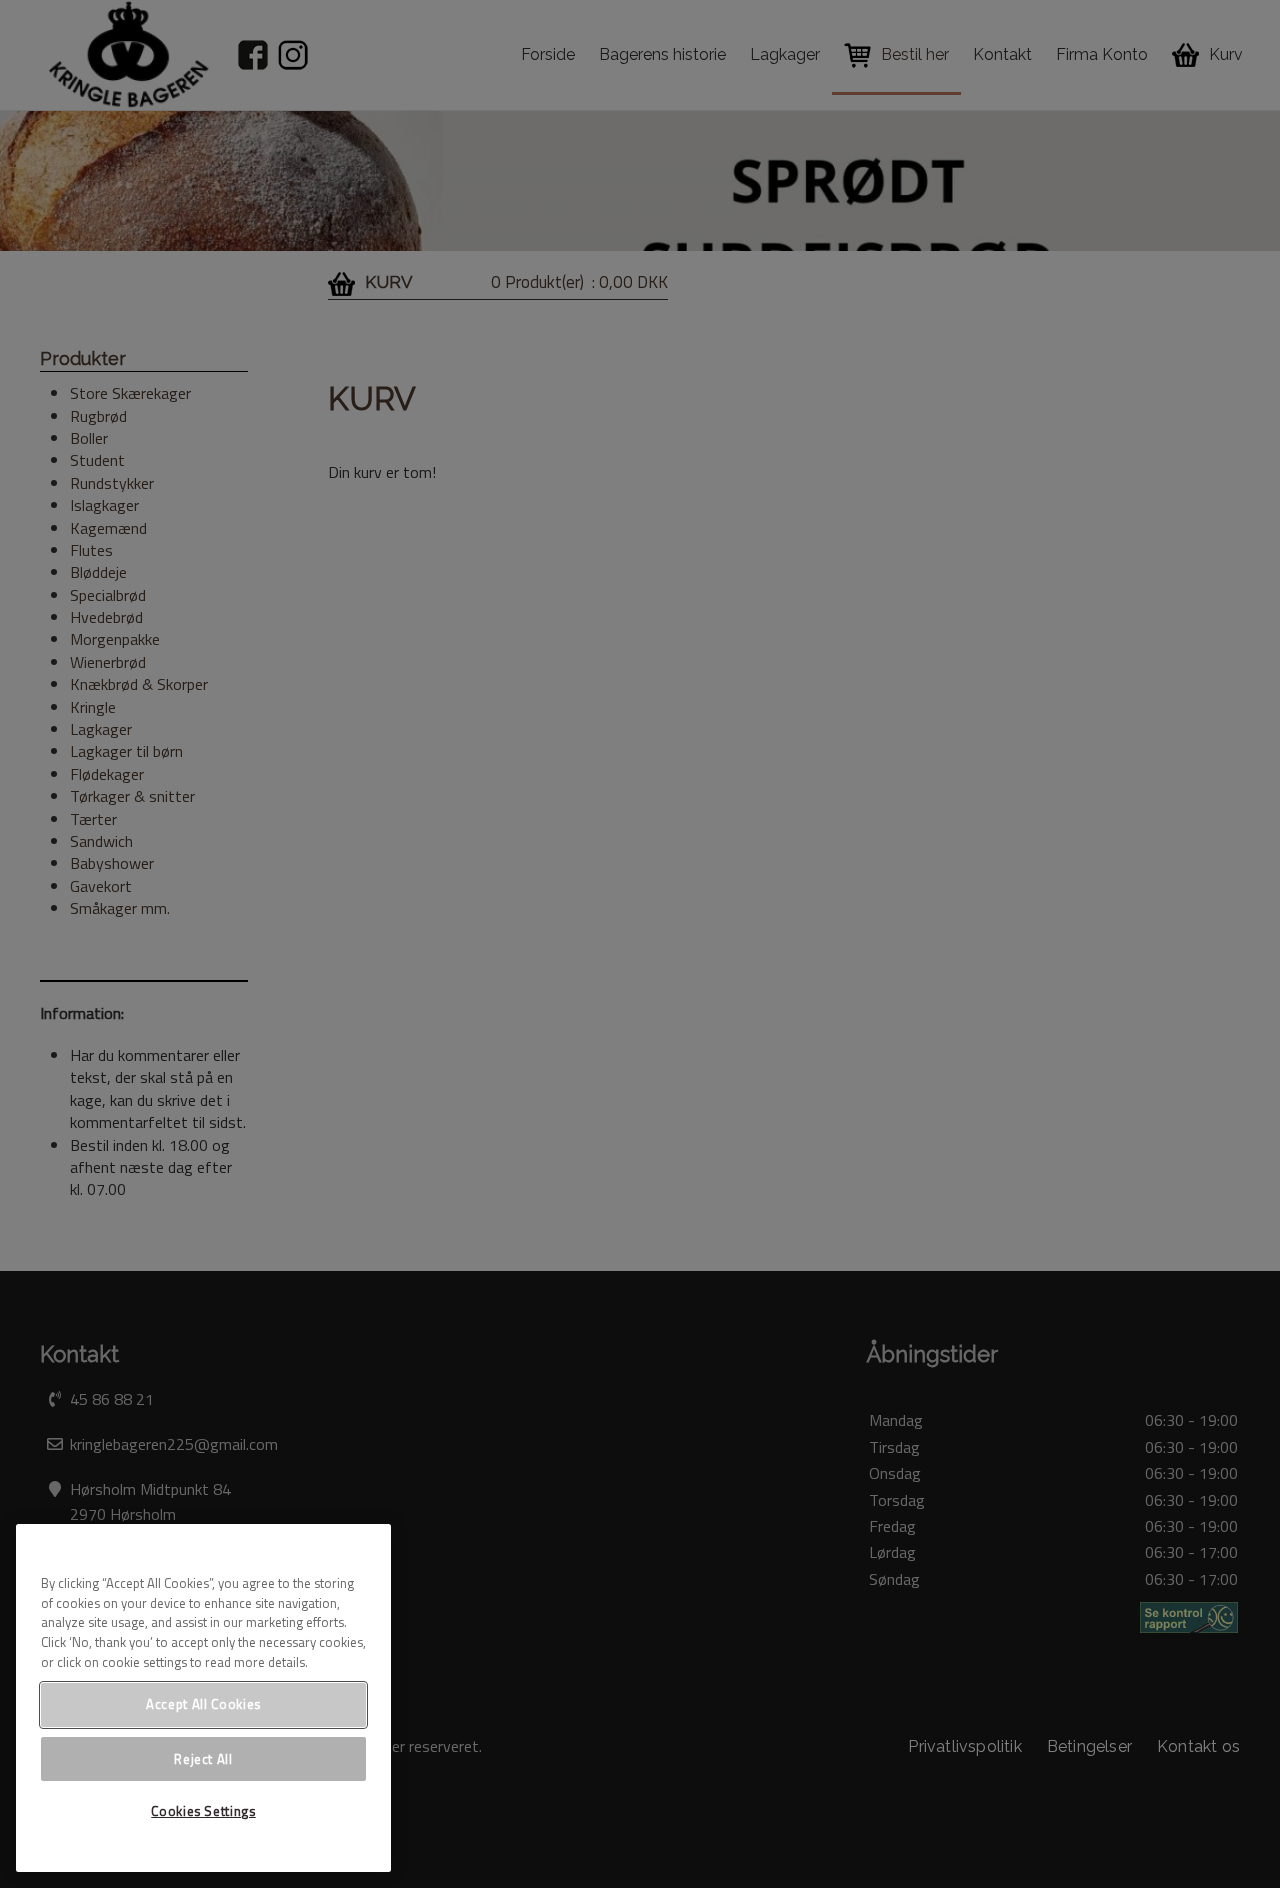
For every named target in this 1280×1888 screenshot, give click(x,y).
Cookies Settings (203, 1811)
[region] (203, 1698)
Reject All (203, 1758)
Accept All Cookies (203, 1704)
